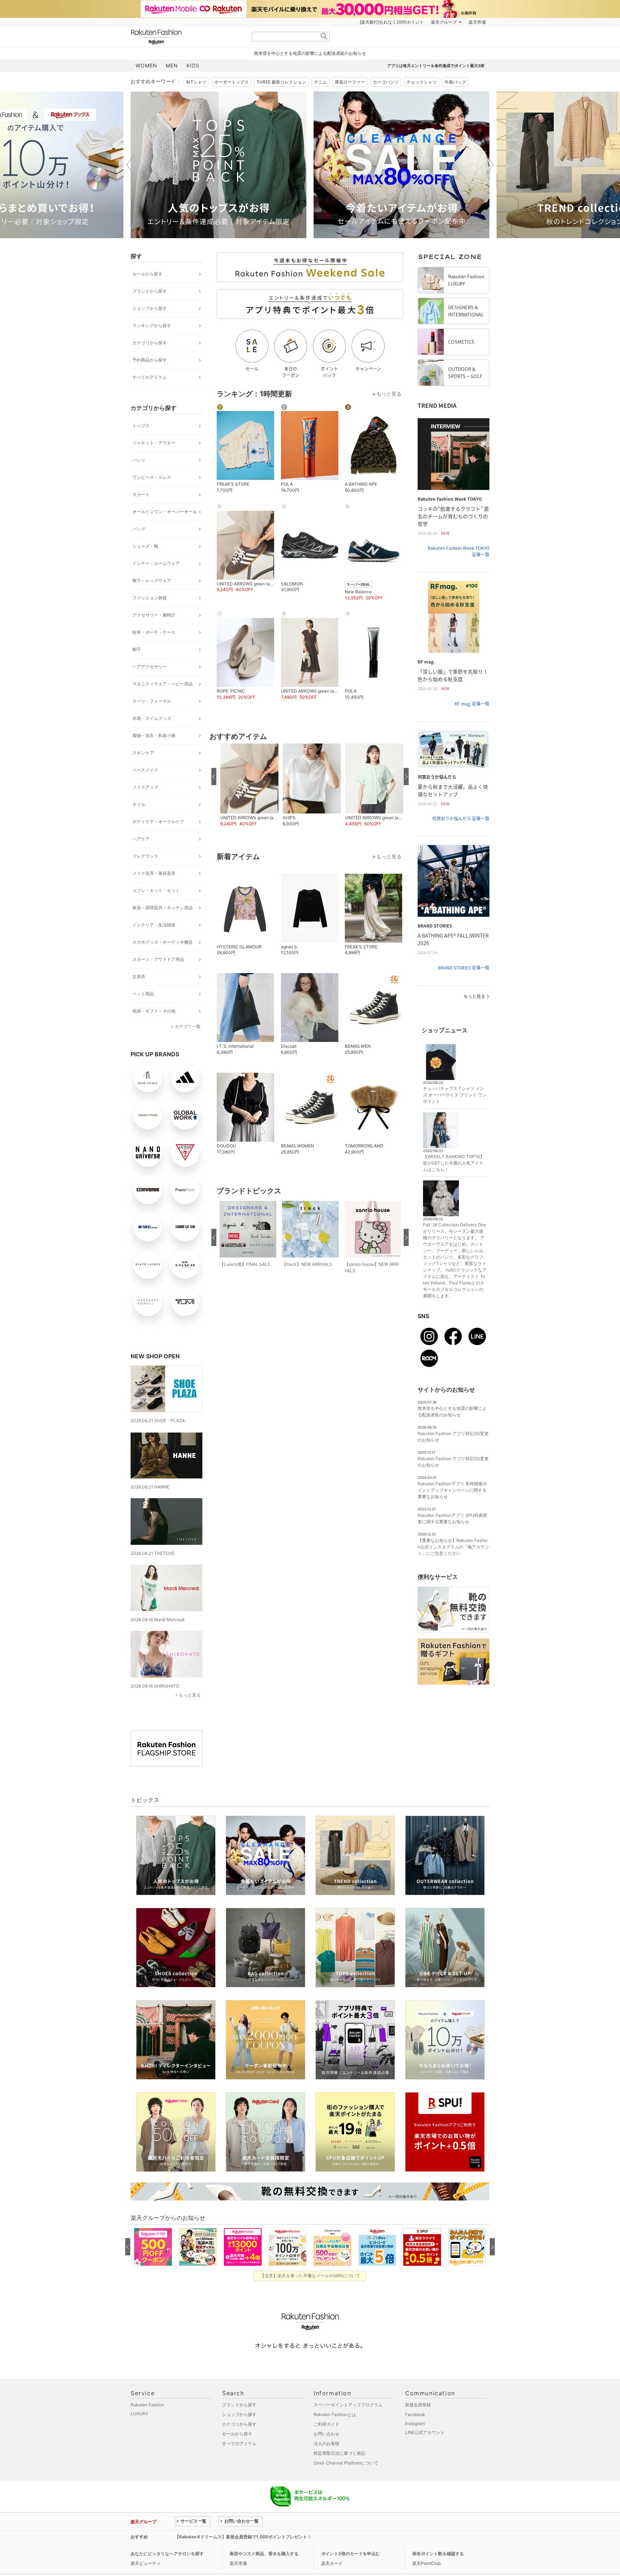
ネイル (139, 804)
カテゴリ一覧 (188, 1026)
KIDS (193, 65)
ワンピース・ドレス (152, 477)
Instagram (415, 2423)
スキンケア (143, 753)
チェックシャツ (422, 82)
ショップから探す (150, 308)
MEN (172, 65)
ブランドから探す (150, 291)
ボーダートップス (231, 82)
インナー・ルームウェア (156, 563)
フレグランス (145, 856)
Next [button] (489, 165)
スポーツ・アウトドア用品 (158, 959)
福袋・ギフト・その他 (154, 1011)
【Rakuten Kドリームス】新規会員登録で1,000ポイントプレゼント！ (243, 2537)
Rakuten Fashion (186, 37)
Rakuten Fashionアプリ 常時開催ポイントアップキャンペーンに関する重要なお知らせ (452, 1490)
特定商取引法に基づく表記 (339, 2453)
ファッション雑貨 (150, 598)
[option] (219, 165)
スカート (141, 494)
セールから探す (147, 274)
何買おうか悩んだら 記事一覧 (461, 818)
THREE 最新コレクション (281, 82)
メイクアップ (145, 787)
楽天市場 (477, 22)
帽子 (137, 649)
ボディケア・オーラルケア (158, 822)
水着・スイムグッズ (152, 718)
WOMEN (146, 65)
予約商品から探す (150, 360)
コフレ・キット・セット (156, 890)
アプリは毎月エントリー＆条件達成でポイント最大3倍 (436, 66)
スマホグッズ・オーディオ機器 (163, 942)
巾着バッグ (455, 82)
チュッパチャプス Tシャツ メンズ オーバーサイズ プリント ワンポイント (455, 1095)
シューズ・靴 (145, 546)
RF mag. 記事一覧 (472, 704)
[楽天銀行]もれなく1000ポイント (392, 22)
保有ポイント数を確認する (438, 2554)
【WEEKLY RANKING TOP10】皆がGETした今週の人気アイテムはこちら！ (454, 1163)
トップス (141, 426)
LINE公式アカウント (425, 2432)
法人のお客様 (327, 2443)
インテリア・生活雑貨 (154, 925)
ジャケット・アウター (154, 443)
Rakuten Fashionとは (335, 2414)
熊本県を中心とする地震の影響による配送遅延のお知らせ (310, 53)
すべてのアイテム (150, 377)
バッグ (139, 529)
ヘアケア (141, 839)
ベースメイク (145, 770)
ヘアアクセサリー (150, 667)
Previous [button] (131, 165)
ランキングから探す (152, 325)
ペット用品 (143, 994)
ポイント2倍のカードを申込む (351, 2554)
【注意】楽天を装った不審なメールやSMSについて (310, 2276)
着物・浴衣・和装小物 (154, 735)
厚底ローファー (350, 82)
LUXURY (139, 2414)
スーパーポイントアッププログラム (348, 2405)
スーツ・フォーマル (152, 701)
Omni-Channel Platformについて (346, 2463)
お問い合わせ (327, 2434)
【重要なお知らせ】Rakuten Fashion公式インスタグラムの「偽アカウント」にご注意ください (453, 1547)
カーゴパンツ (386, 82)
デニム (320, 82)
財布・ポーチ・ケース (154, 632)
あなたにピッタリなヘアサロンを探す (167, 2554)
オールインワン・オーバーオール (165, 512)
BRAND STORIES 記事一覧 (464, 968)
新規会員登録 (418, 2405)
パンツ (139, 460)
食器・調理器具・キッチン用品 (163, 908)
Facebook (415, 2414)
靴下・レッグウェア (152, 581)
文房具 (139, 976)
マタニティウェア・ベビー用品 (163, 684)
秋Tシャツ (196, 82)
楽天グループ (444, 22)
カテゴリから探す (150, 343)
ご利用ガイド (327, 2424)
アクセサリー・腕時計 (154, 615)
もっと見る (190, 1695)
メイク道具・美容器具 (154, 873)
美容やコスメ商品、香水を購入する (264, 2554)
